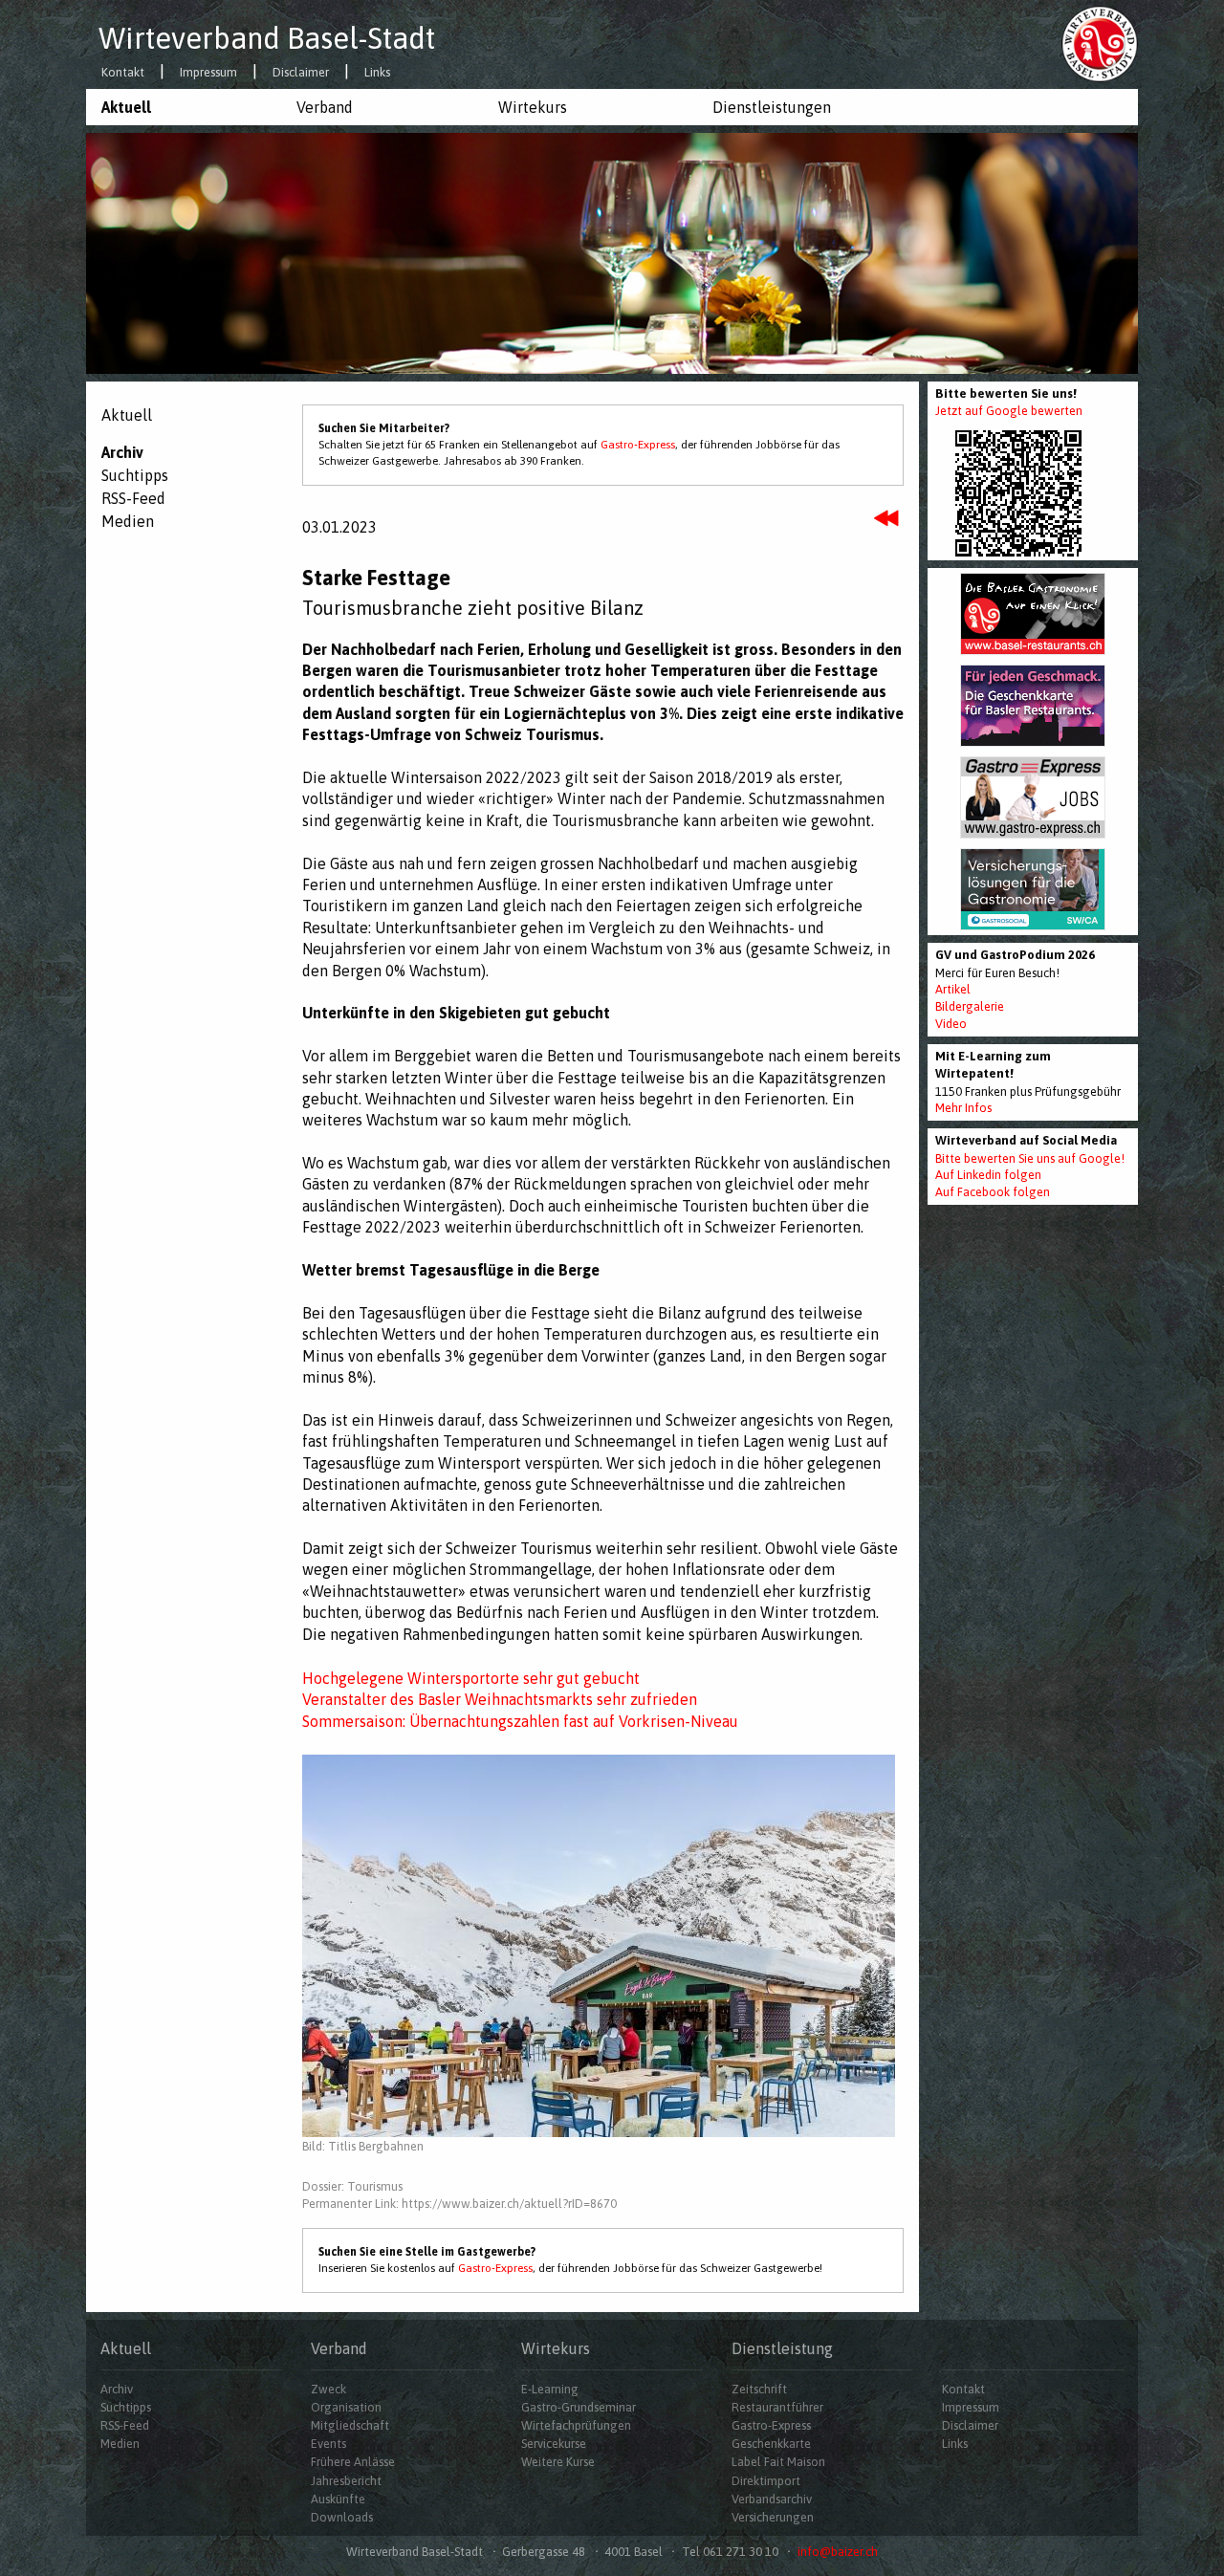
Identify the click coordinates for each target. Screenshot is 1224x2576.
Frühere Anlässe (353, 2462)
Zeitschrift (759, 2389)
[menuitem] (184, 107)
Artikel (953, 989)
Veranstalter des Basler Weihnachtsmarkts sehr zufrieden (500, 1699)
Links (377, 73)
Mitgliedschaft (350, 2425)
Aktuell (126, 107)
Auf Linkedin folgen (988, 1175)
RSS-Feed (133, 498)
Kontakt (123, 73)
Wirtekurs (533, 107)
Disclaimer (301, 73)
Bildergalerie (970, 1006)
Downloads (342, 2517)
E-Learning (550, 2389)
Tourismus (375, 2186)
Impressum (208, 73)
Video (951, 1024)
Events (328, 2444)
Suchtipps (135, 475)
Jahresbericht (346, 2481)
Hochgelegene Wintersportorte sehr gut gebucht (471, 1678)
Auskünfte (338, 2499)
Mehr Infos (963, 1108)
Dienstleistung (782, 2348)
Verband (325, 107)
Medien (128, 521)
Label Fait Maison (778, 2462)
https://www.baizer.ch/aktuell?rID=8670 (509, 2204)
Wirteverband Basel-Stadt (267, 38)
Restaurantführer (777, 2407)
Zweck (328, 2389)
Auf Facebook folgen (993, 1192)
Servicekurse (554, 2444)
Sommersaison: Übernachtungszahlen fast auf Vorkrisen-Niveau (520, 1721)
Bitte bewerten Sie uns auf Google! (1030, 1158)
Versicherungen (773, 2517)
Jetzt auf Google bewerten (1009, 411)
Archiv (122, 452)
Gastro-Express (638, 445)
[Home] (1100, 43)
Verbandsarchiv (772, 2499)
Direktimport (766, 2481)
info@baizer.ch (838, 2552)
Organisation (346, 2407)
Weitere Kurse (558, 2462)
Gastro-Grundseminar (579, 2407)
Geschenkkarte (771, 2444)
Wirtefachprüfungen (576, 2425)
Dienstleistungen (772, 107)
